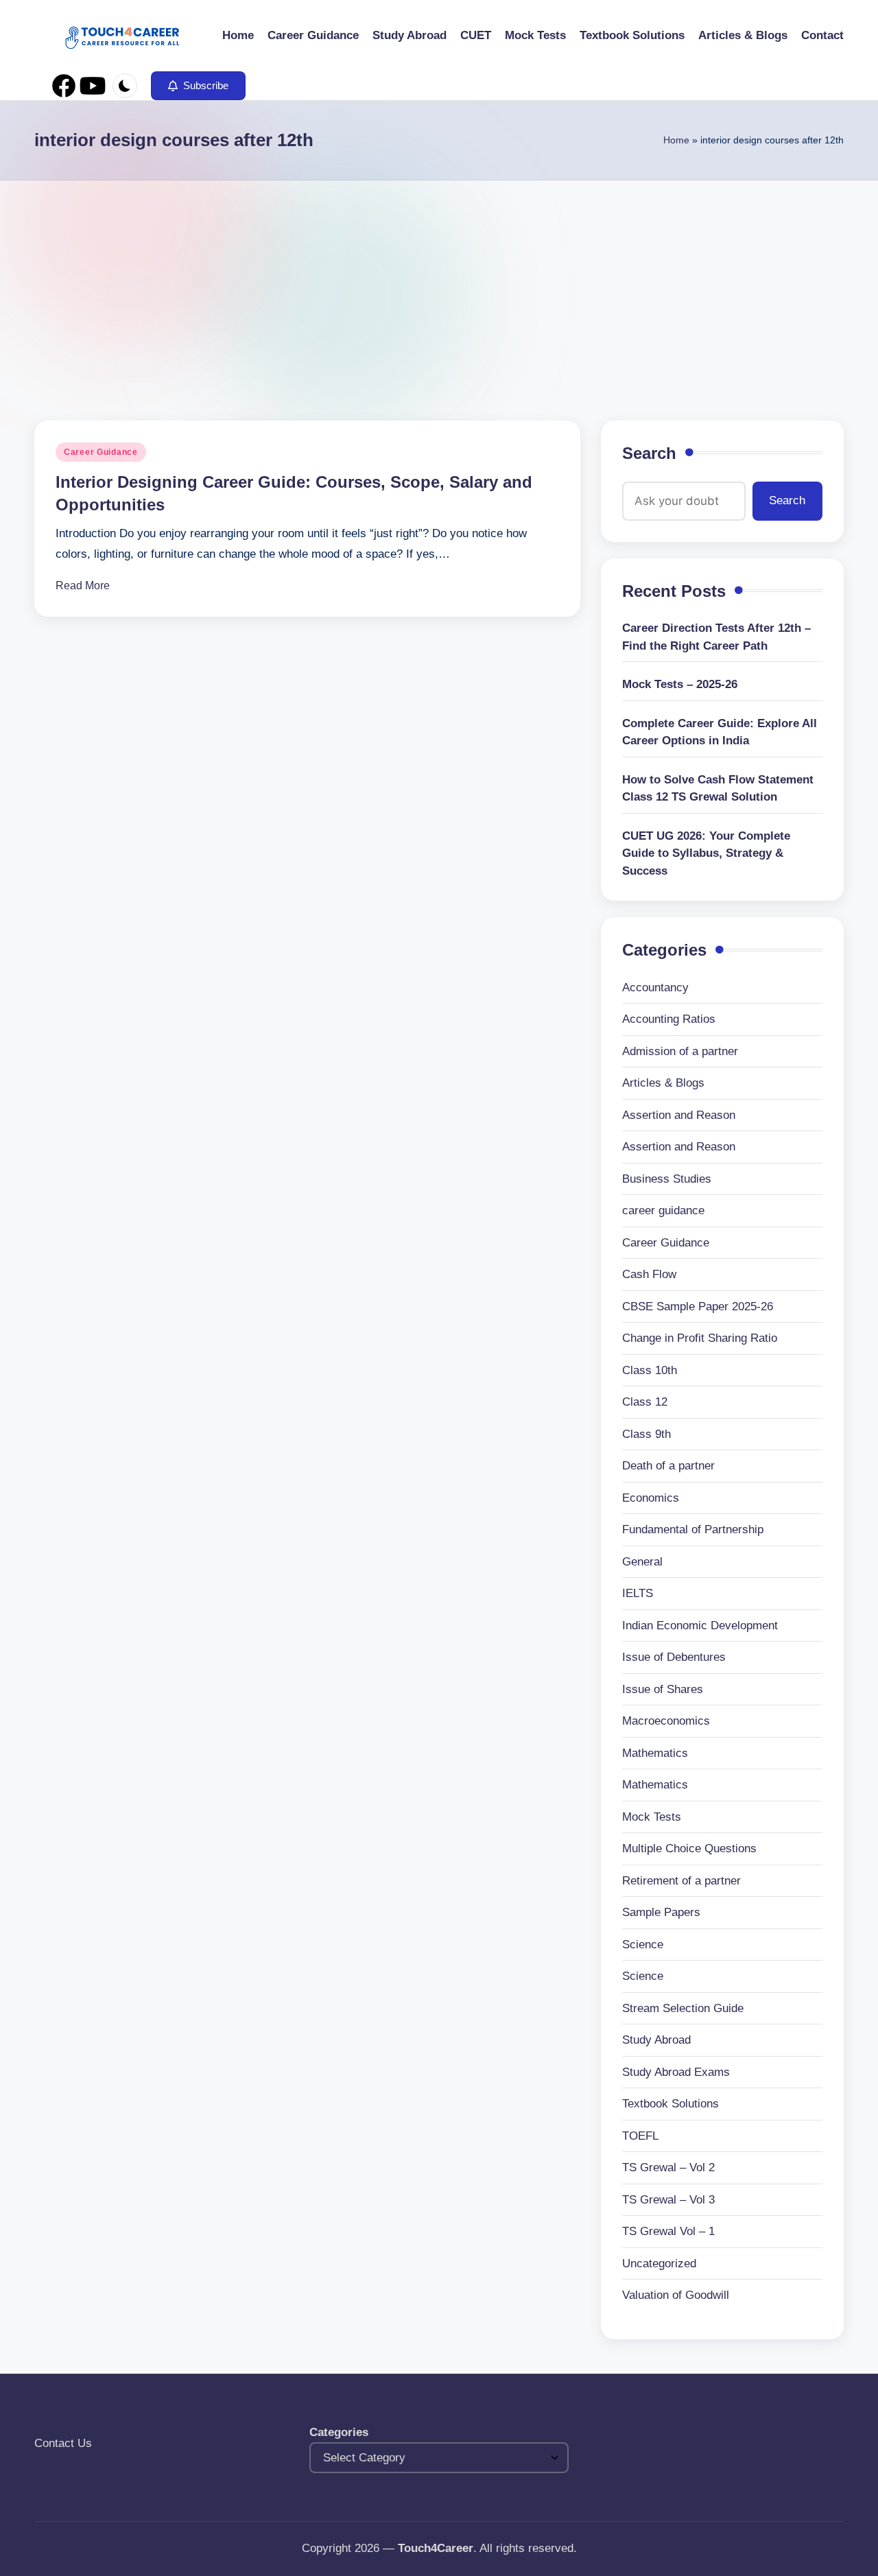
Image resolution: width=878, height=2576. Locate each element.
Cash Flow (649, 1274)
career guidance (663, 1210)
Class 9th (646, 1434)
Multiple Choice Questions (689, 1848)
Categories (339, 2432)
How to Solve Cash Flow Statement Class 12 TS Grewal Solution (718, 789)
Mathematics (655, 1753)
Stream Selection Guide (683, 2008)
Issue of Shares (663, 1689)
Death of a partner (668, 1466)
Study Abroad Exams (676, 2072)
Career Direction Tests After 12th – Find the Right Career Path (716, 637)
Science (643, 1945)
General (642, 1562)
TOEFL (640, 2136)
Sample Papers (661, 1912)
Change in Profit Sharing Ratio (700, 1338)
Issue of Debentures (674, 1657)
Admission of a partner (680, 1051)
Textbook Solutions (671, 2104)
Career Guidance (101, 452)
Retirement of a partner (681, 1881)
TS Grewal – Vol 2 (668, 2167)
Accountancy (655, 988)
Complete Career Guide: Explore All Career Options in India (720, 732)
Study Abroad (656, 2040)
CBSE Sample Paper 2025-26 (698, 1307)
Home (676, 140)
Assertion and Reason (679, 1115)
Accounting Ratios (669, 1019)
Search (649, 453)
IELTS (638, 1593)
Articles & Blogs (663, 1083)
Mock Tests (652, 1817)
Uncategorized (659, 2264)
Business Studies (667, 1179)
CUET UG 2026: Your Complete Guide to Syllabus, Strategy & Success (706, 853)
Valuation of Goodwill (676, 2295)
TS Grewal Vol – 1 (668, 2231)
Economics (651, 1498)
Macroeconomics (666, 1721)
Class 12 (645, 1402)
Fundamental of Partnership (693, 1529)
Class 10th (650, 1370)
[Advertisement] (439, 283)
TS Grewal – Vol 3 (668, 2200)
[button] (198, 86)
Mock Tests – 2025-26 (680, 684)
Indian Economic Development (700, 1626)
